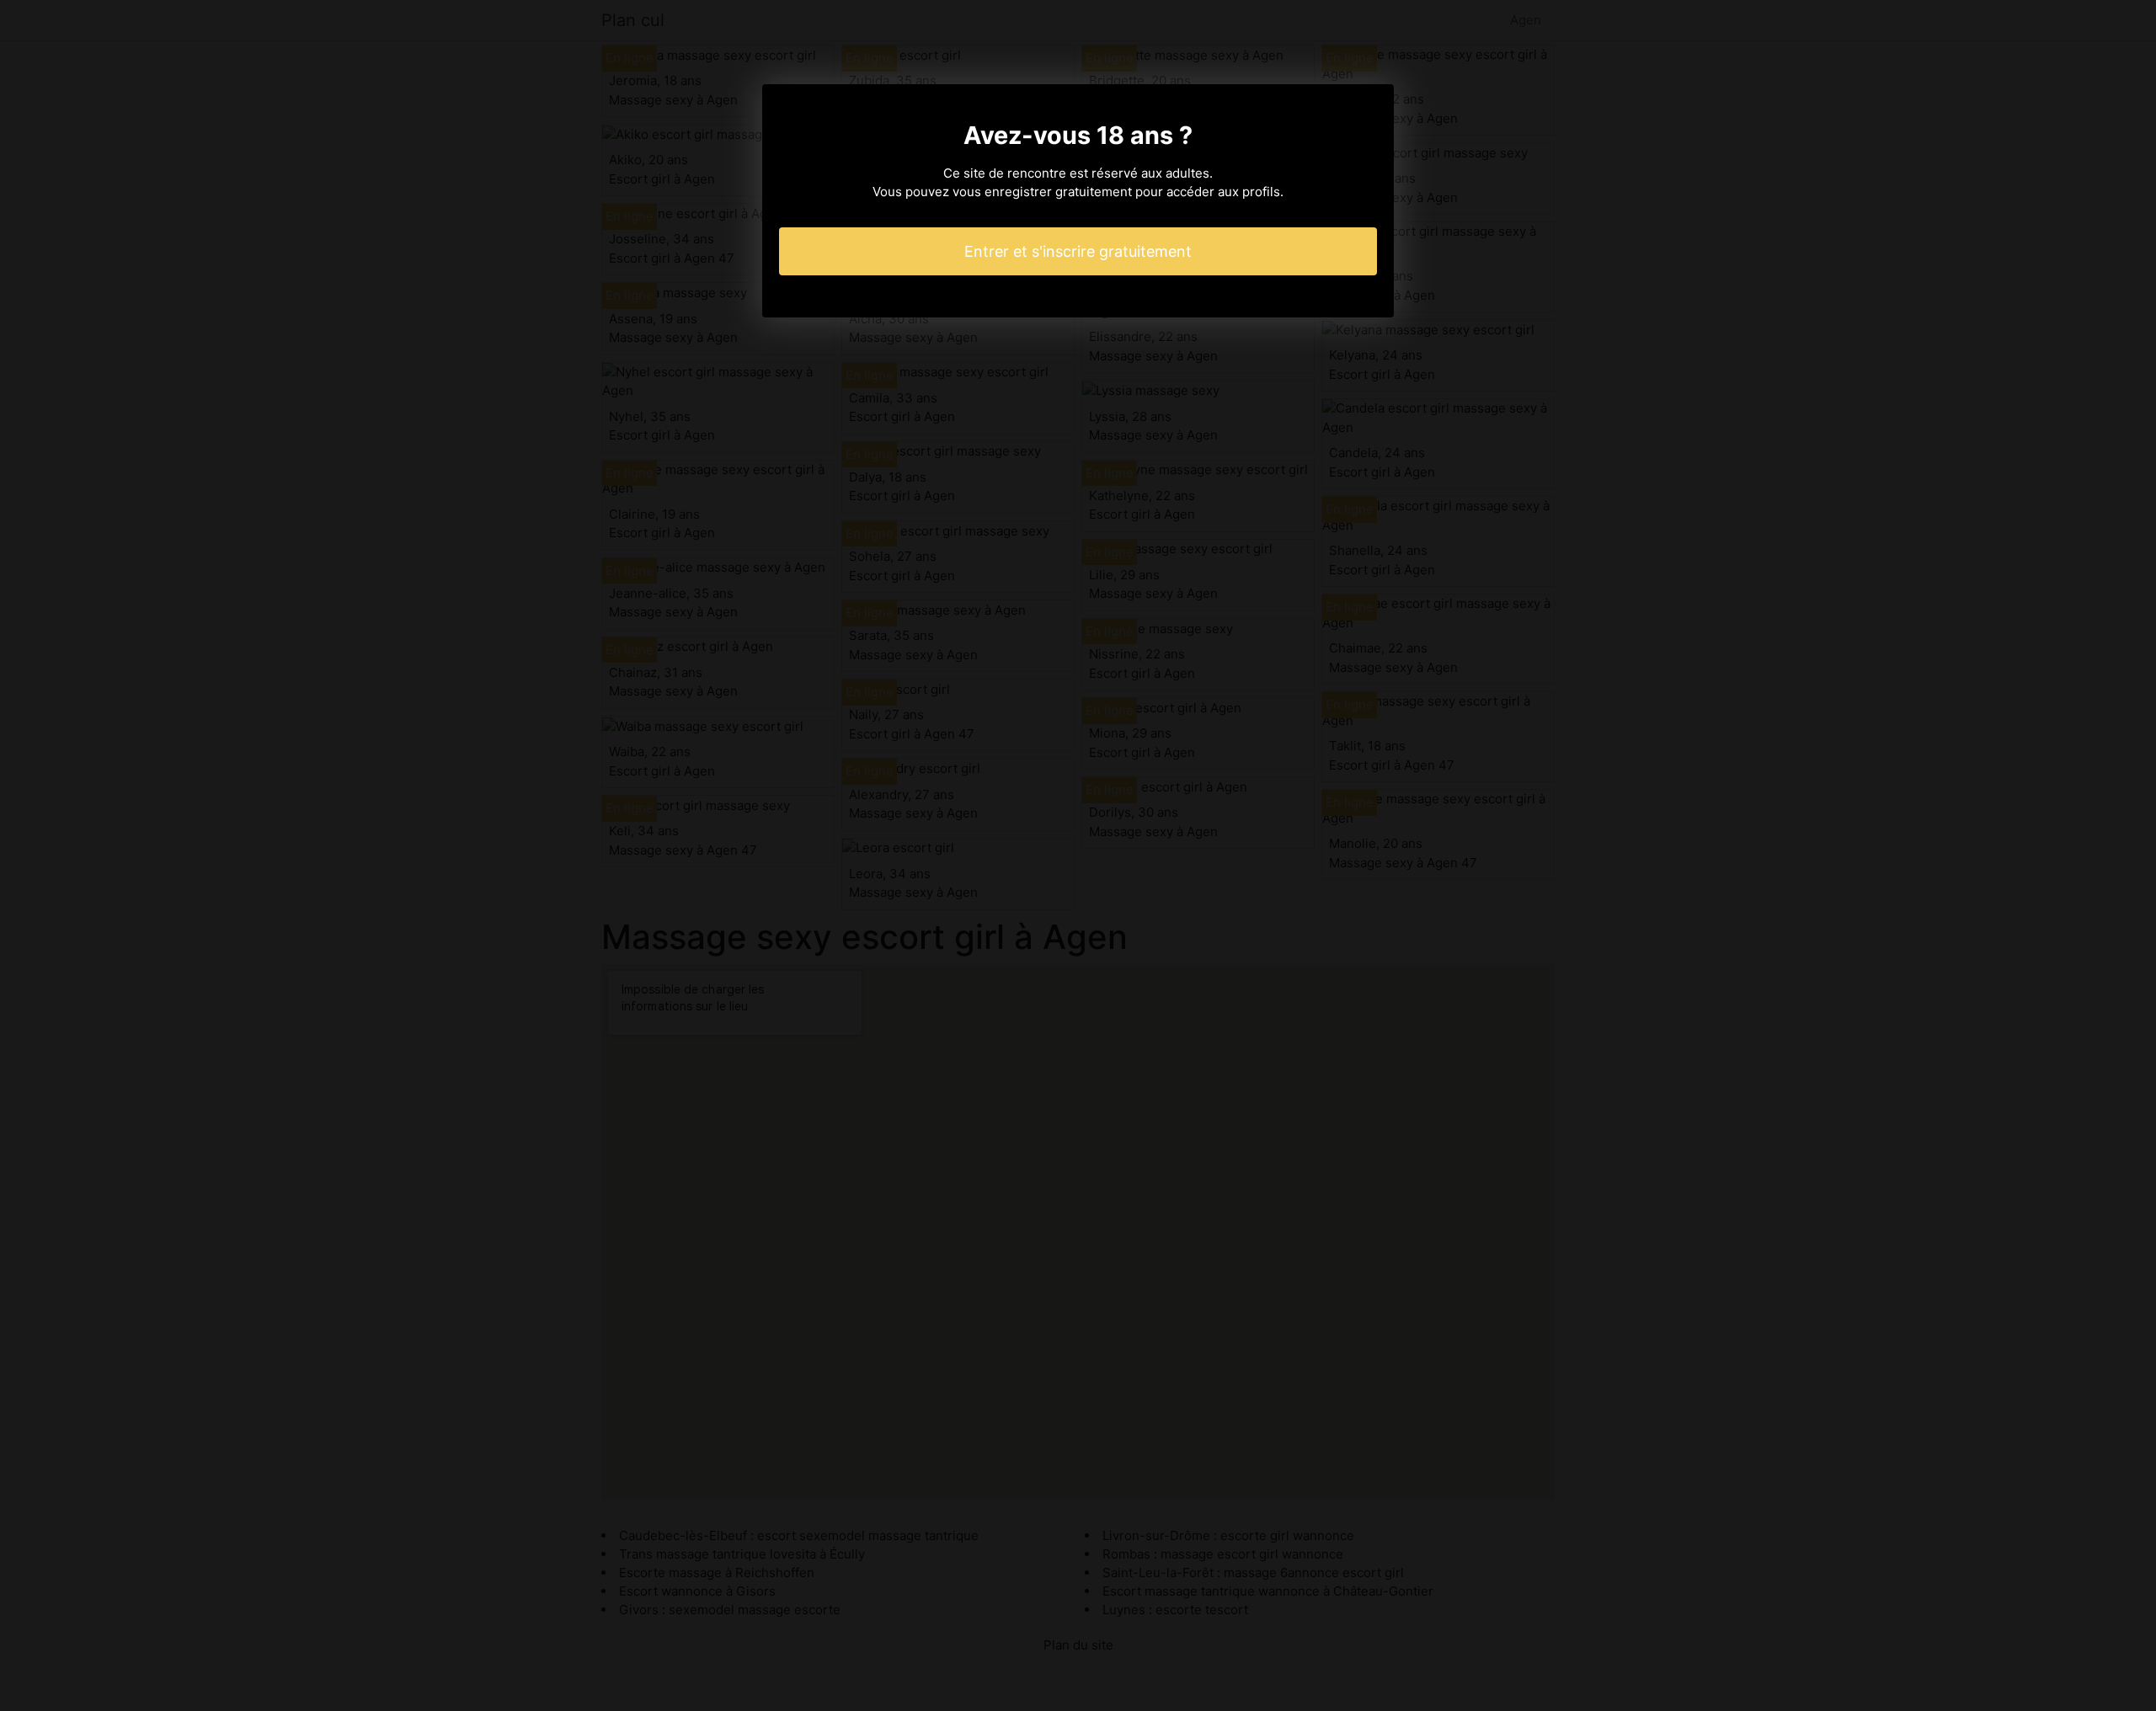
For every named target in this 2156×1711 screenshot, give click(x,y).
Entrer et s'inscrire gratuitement (1078, 251)
